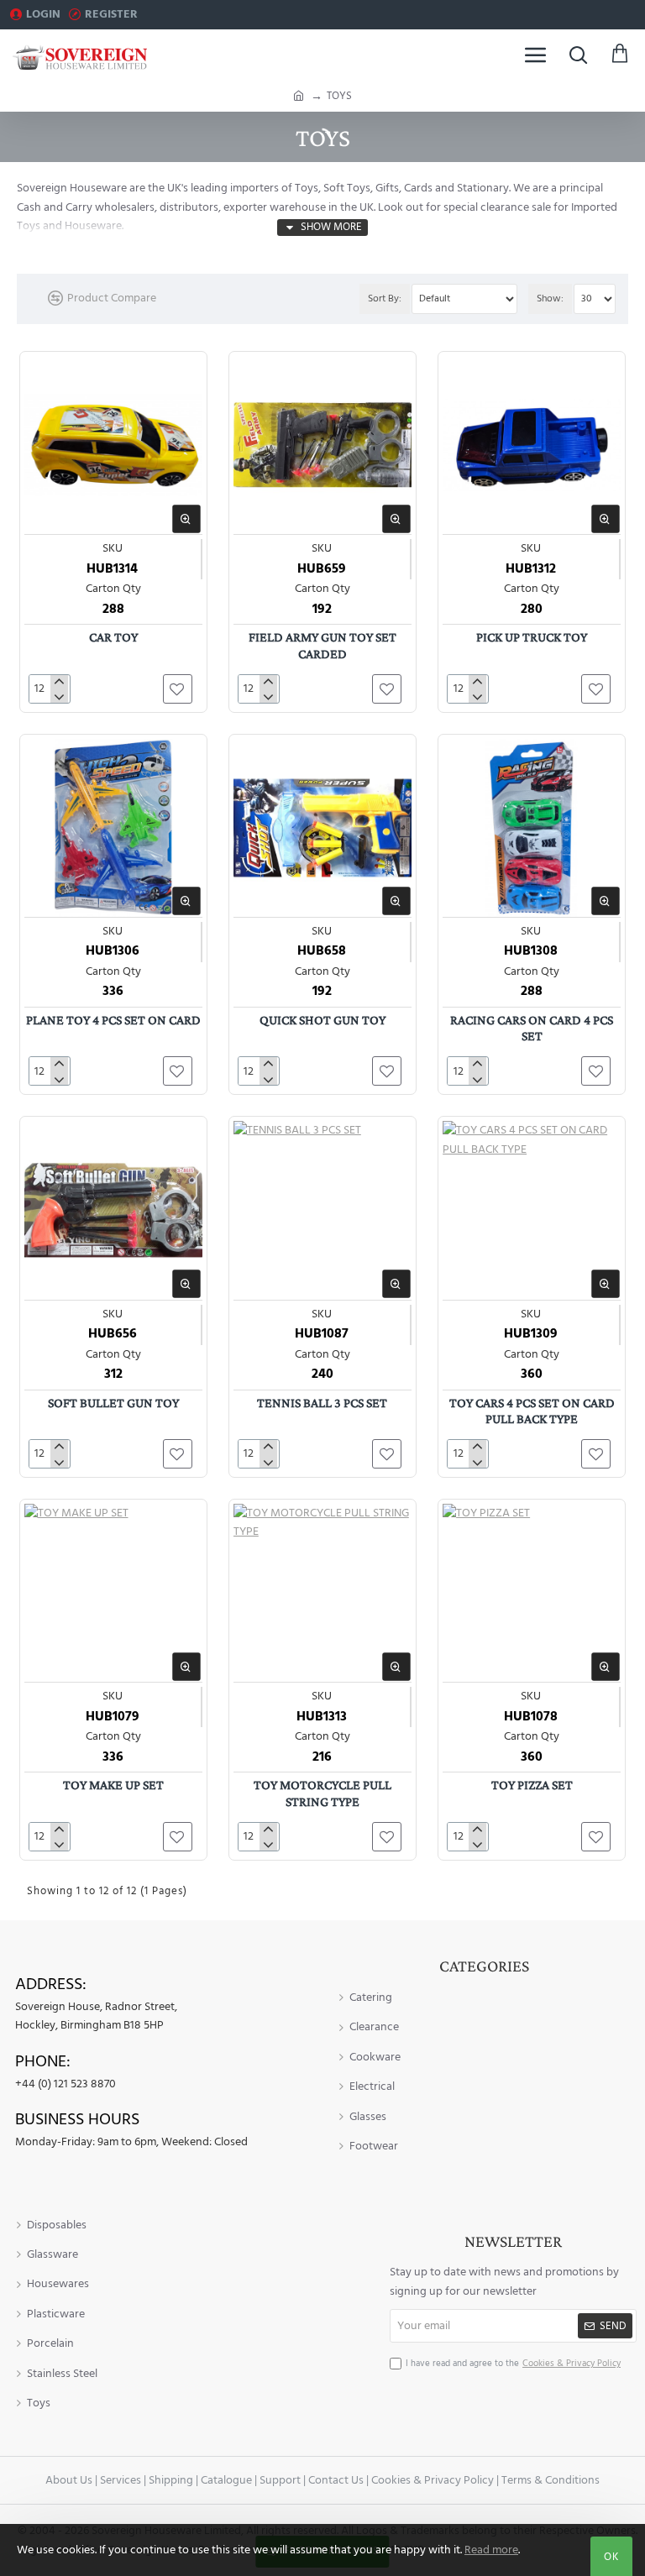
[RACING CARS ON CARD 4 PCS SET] (532, 828)
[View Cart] (620, 55)
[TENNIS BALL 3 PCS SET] (322, 1210)
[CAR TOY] (113, 445)
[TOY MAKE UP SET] (113, 1593)
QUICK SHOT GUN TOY (322, 1020)
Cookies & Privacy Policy (433, 2480)
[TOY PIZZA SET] (532, 1593)
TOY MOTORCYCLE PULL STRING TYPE (322, 1793)
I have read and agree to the (513, 2363)
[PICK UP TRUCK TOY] (532, 445)
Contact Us (336, 2480)
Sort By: (385, 298)
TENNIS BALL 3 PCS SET (322, 1403)
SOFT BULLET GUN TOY (113, 1403)
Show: (550, 298)
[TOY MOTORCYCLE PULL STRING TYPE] (322, 1593)
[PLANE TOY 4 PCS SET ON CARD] (113, 828)
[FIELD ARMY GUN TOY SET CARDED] (322, 445)
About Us (69, 2480)
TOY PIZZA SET (532, 1785)
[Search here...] (578, 55)
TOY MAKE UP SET (113, 1785)
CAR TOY (113, 637)
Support (280, 2480)
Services (121, 2480)
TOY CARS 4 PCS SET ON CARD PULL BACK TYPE (532, 1411)
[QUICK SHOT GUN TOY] (322, 828)
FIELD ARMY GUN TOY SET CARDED (322, 645)
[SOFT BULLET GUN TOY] (113, 1210)
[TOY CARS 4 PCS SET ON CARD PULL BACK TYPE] (532, 1210)
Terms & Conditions (551, 2480)
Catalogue (226, 2480)
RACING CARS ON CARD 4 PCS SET (532, 1028)
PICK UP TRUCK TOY (532, 637)
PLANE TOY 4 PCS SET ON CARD (113, 1020)
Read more (491, 2550)
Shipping (171, 2480)
